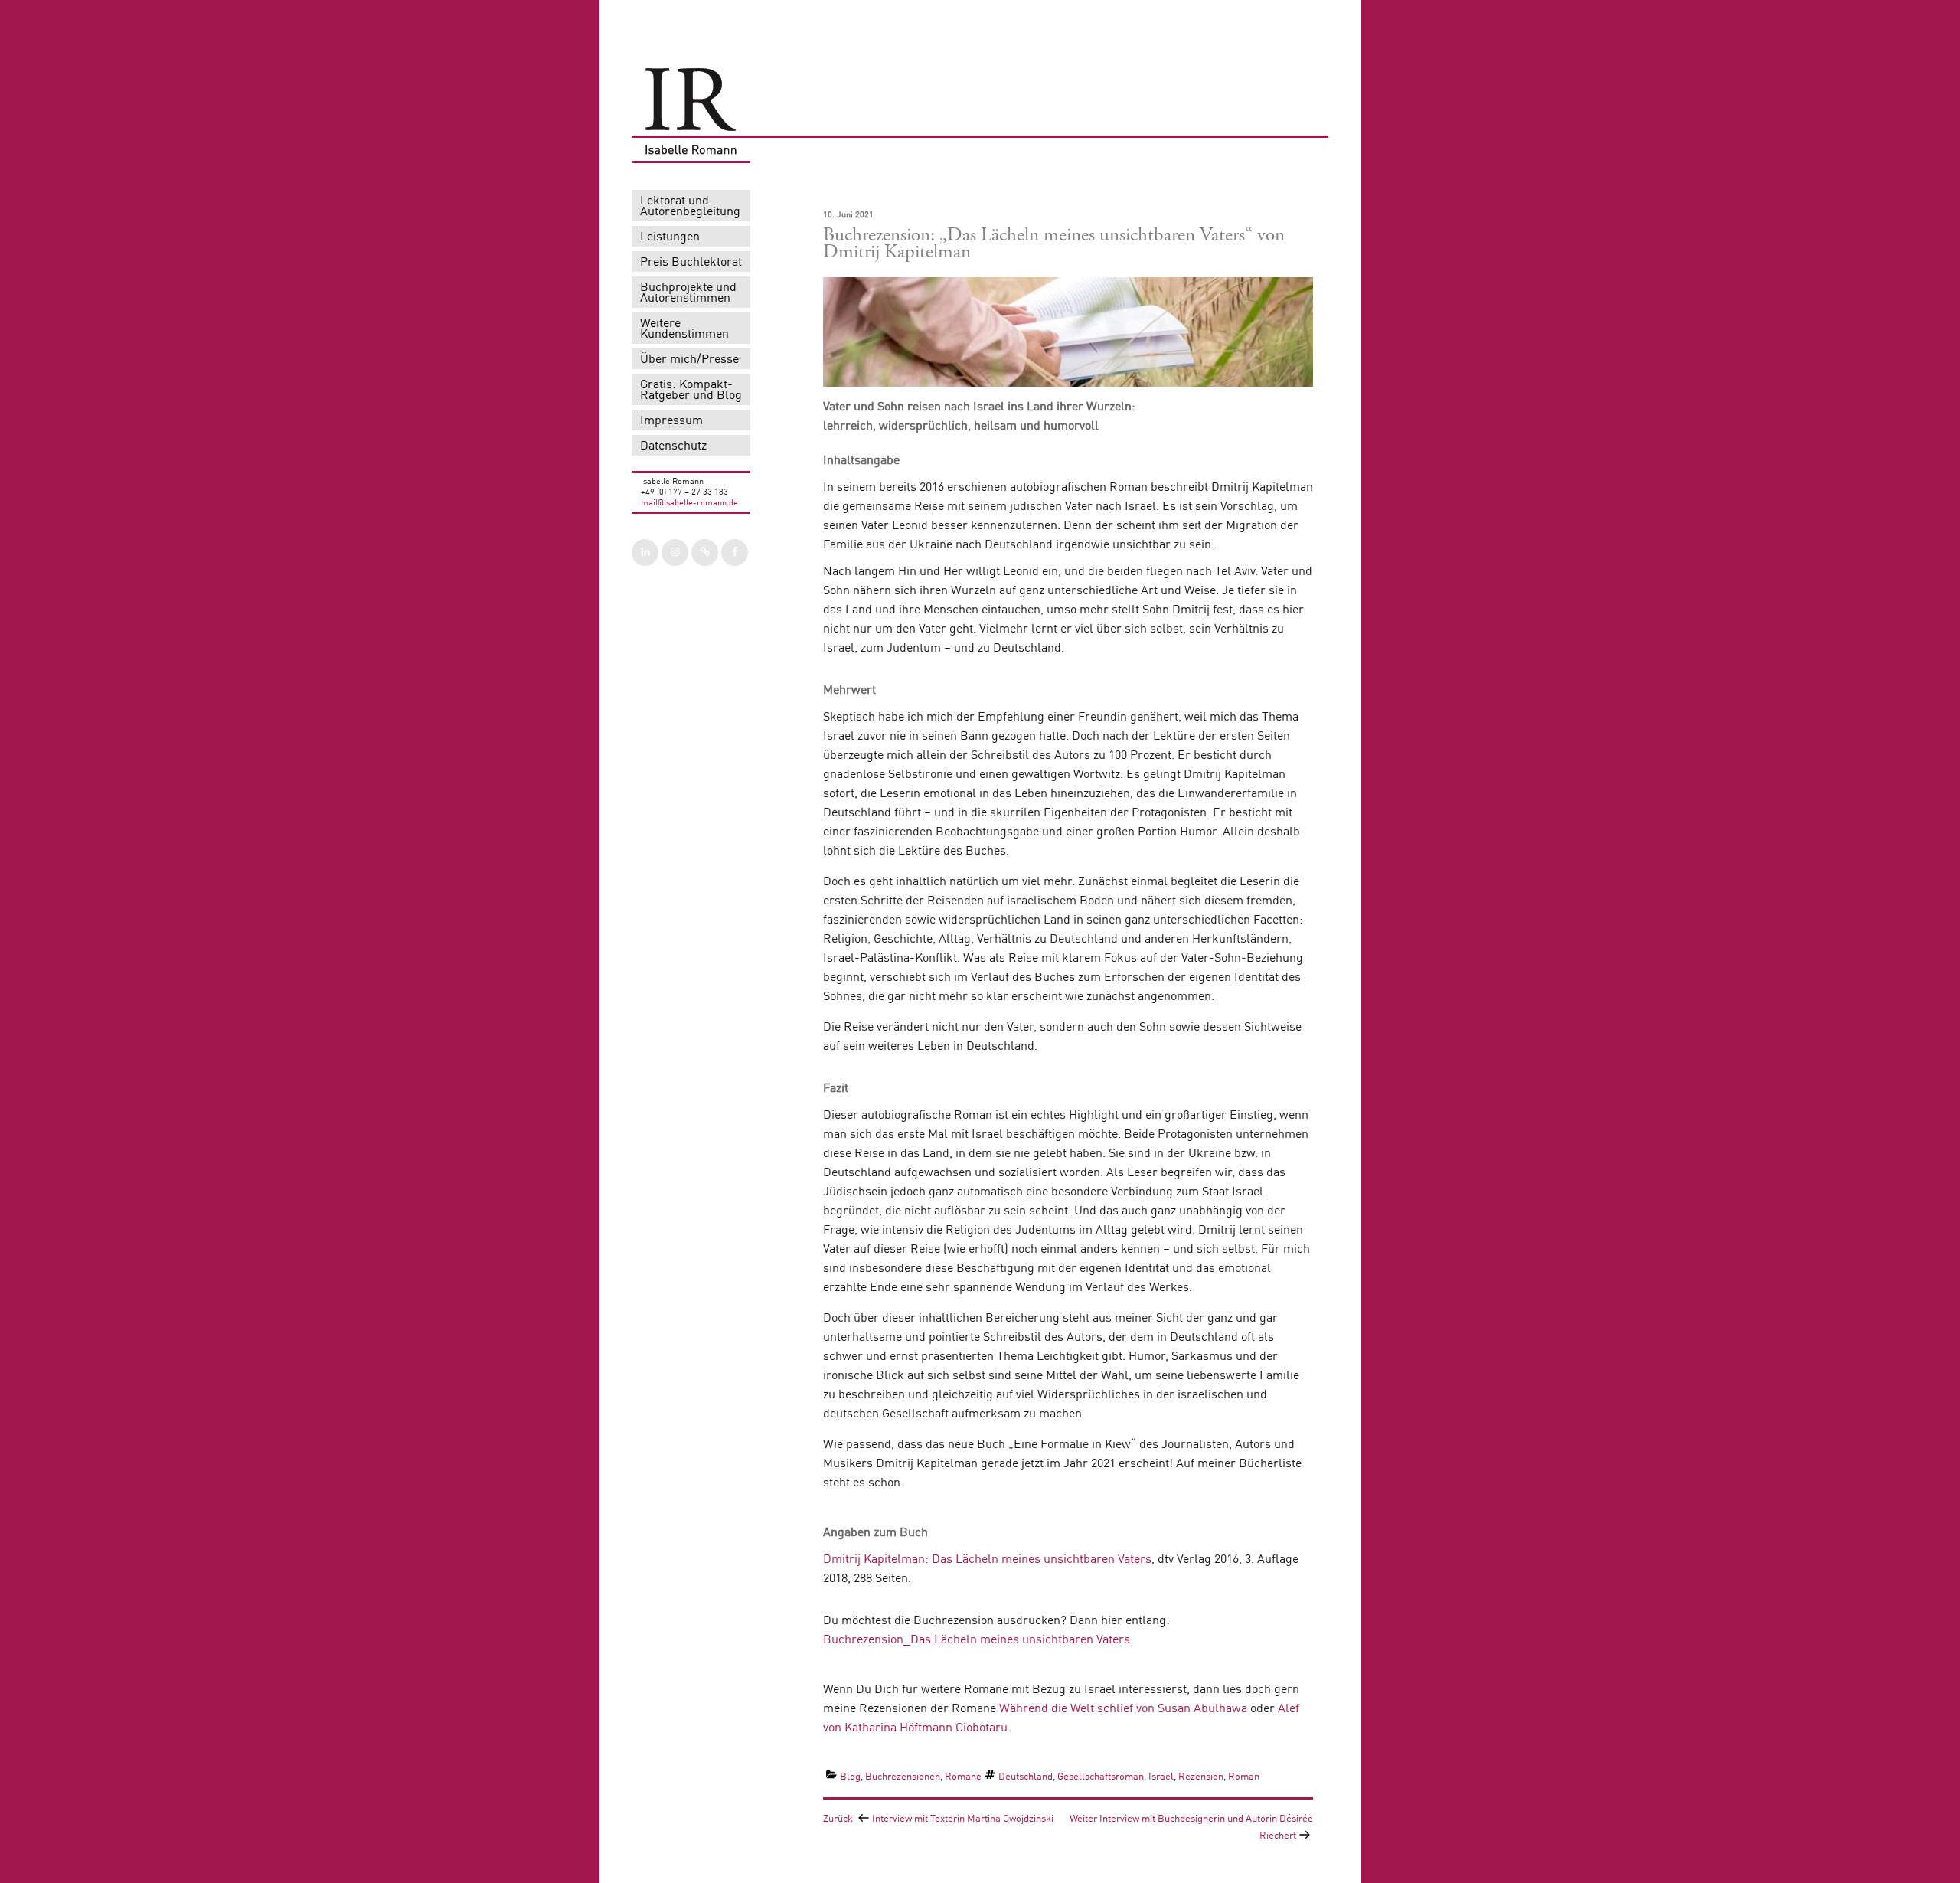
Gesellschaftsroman (1101, 1777)
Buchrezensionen (903, 1777)
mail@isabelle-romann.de (689, 503)
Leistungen (670, 237)
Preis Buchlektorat (691, 263)
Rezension (1201, 1777)
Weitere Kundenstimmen (684, 329)
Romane (963, 1777)
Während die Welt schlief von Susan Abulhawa (1123, 1709)
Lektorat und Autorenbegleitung (690, 207)
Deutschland (1026, 1777)
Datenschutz (673, 446)
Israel (1161, 1777)
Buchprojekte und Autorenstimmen (688, 293)
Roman (1244, 1777)
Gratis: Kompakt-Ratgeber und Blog (691, 391)
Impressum (671, 421)
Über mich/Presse (689, 360)
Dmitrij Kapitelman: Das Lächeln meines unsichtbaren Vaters (987, 1560)
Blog (850, 1777)
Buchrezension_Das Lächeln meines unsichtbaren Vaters (977, 1640)
